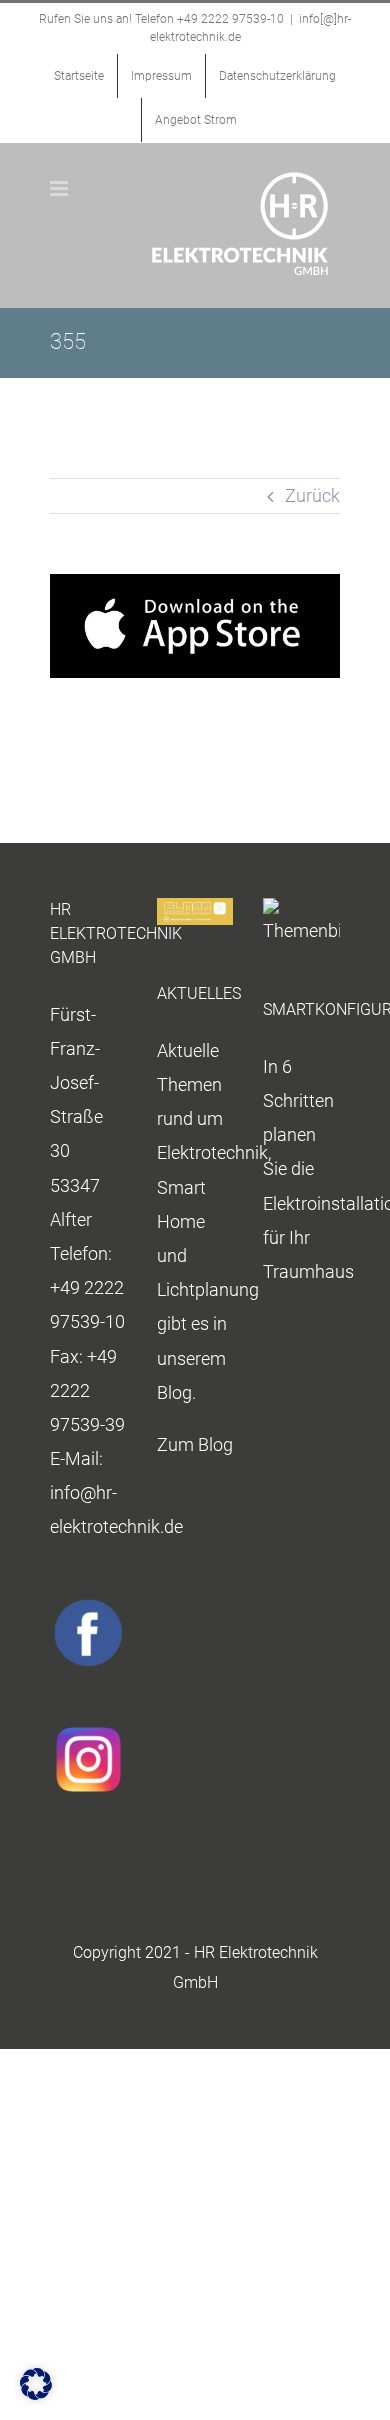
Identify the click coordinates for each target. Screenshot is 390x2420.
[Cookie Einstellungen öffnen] (36, 2393)
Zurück (312, 495)
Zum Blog (195, 1444)
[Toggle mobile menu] (60, 188)
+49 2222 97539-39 (87, 1390)
